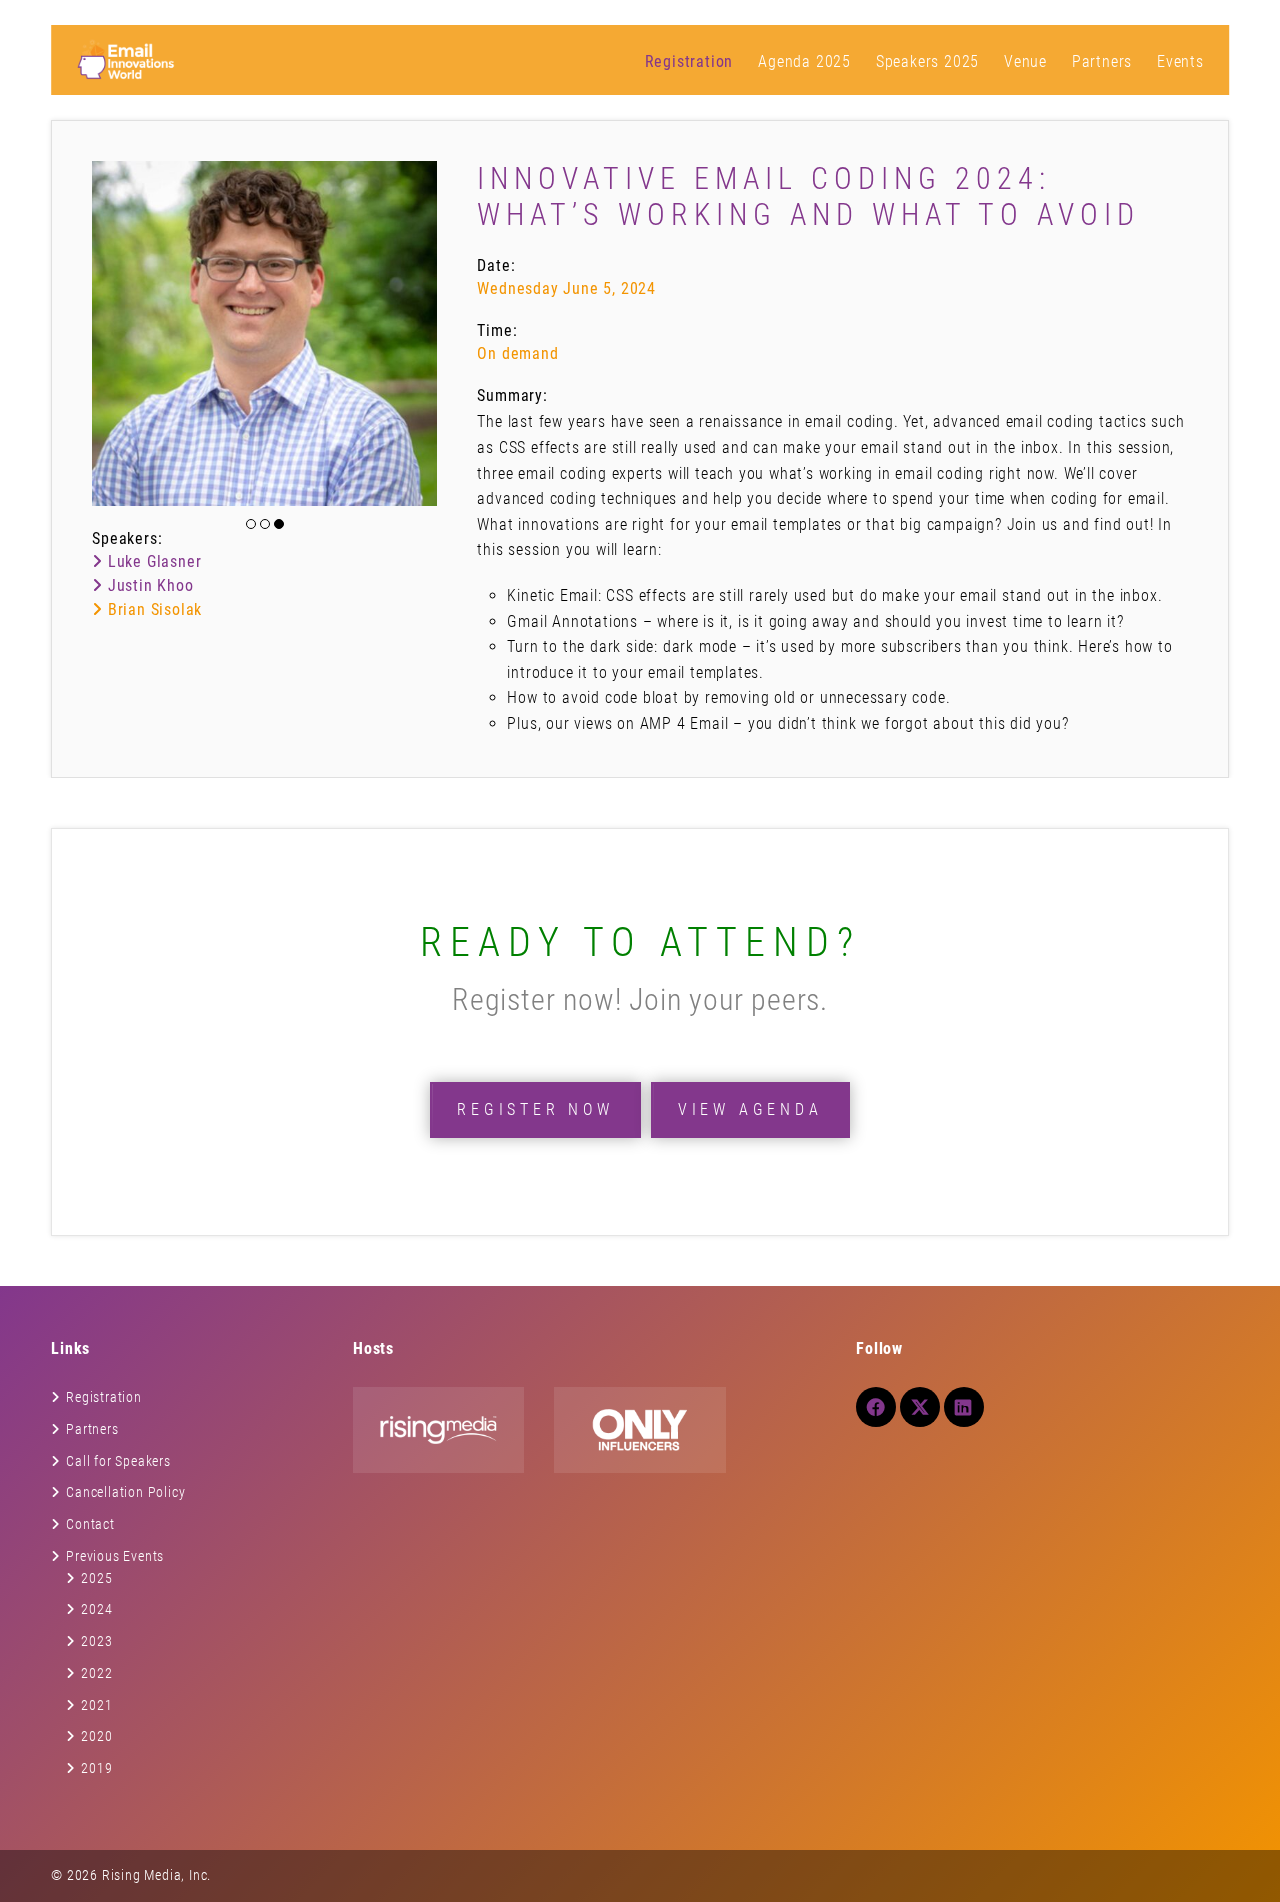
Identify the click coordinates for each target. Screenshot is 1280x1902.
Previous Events (115, 1556)
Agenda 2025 (804, 61)
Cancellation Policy (125, 1492)
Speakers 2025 (927, 61)
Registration (689, 61)
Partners (1102, 61)
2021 (96, 1705)
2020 (96, 1736)
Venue (1025, 61)
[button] (251, 524)
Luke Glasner (152, 561)
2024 (96, 1609)
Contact (90, 1524)
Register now (535, 1109)
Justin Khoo (148, 585)
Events (1180, 61)
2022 (96, 1673)
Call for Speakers (118, 1461)
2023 (96, 1641)
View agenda (750, 1109)
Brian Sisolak (152, 609)
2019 (96, 1768)
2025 (96, 1578)
